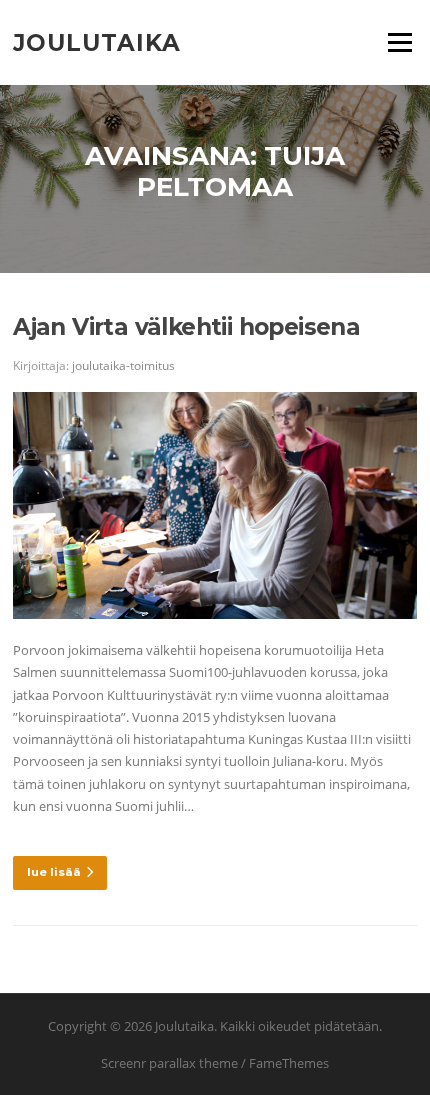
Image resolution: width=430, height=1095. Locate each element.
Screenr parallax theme (169, 1063)
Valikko (399, 42)
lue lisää (54, 872)
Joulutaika (97, 42)
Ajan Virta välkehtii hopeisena (186, 327)
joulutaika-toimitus (123, 365)
